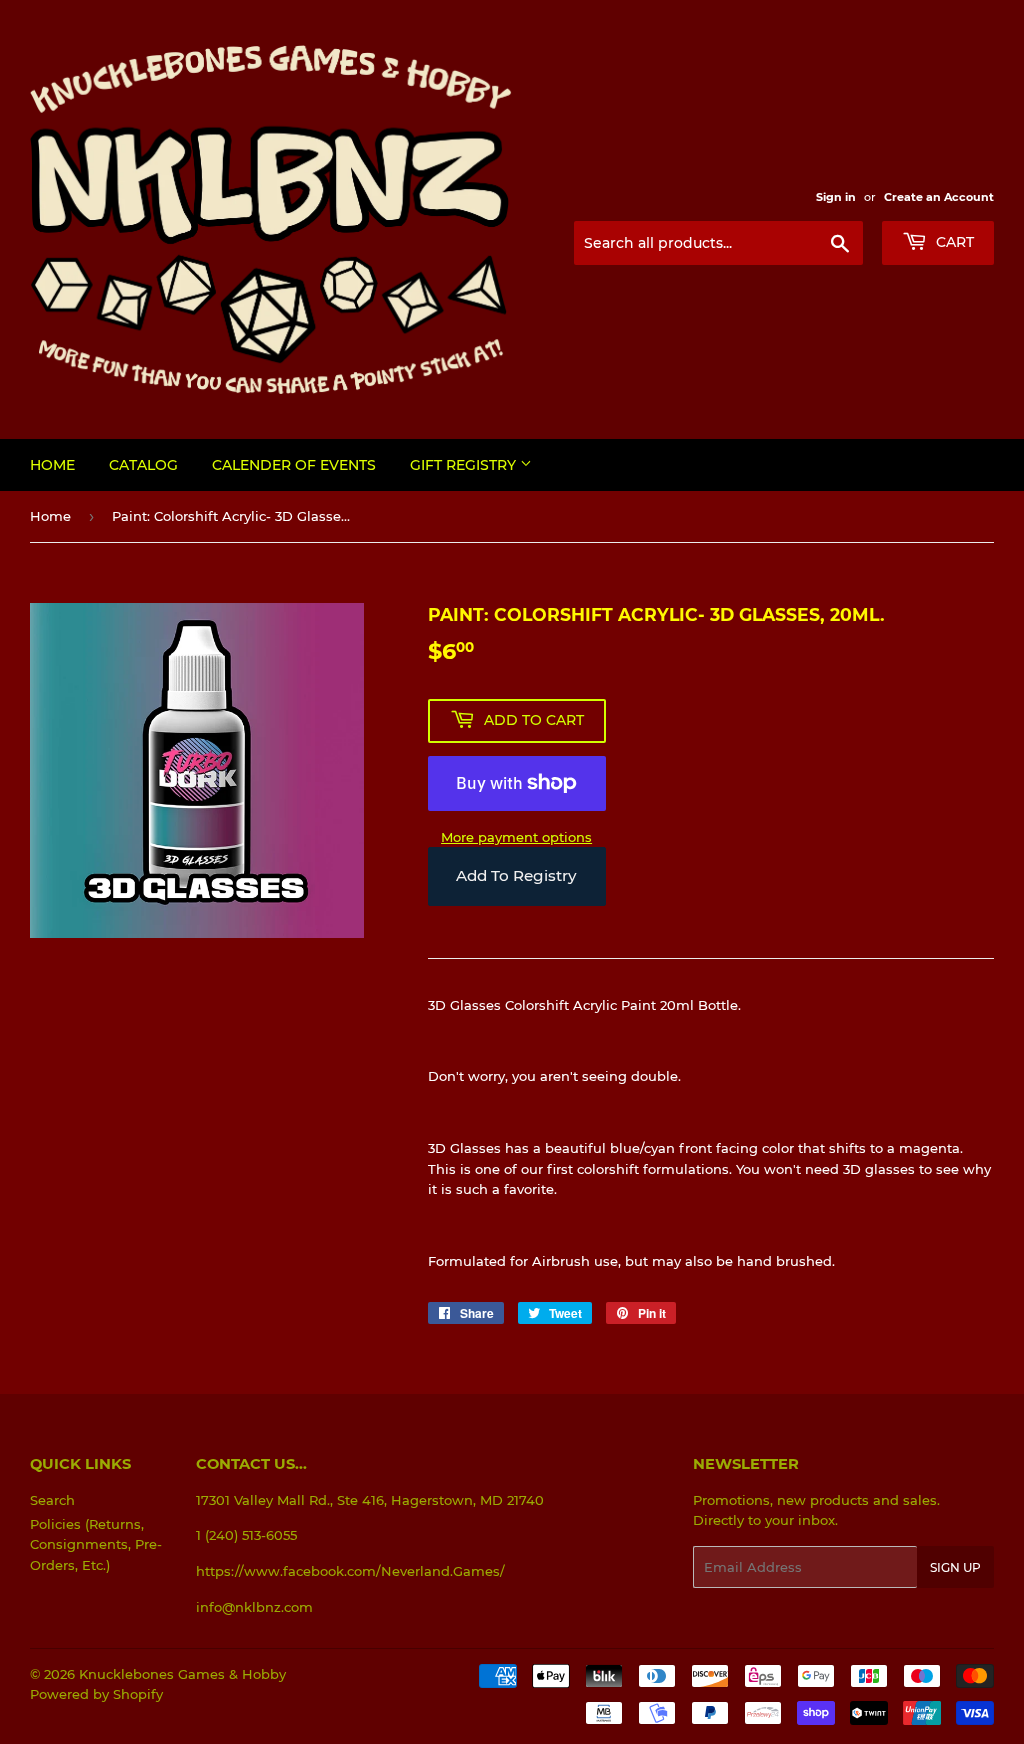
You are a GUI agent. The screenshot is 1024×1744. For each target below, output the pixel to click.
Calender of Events (294, 465)
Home (52, 465)
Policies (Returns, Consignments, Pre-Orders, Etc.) (96, 1545)
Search (52, 1500)
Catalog (143, 465)
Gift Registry (465, 465)
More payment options (516, 837)
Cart (953, 242)
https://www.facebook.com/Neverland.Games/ (350, 1571)
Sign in (836, 197)
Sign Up (955, 1567)
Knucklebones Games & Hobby (182, 1674)
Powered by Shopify (96, 1694)
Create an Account (939, 197)
